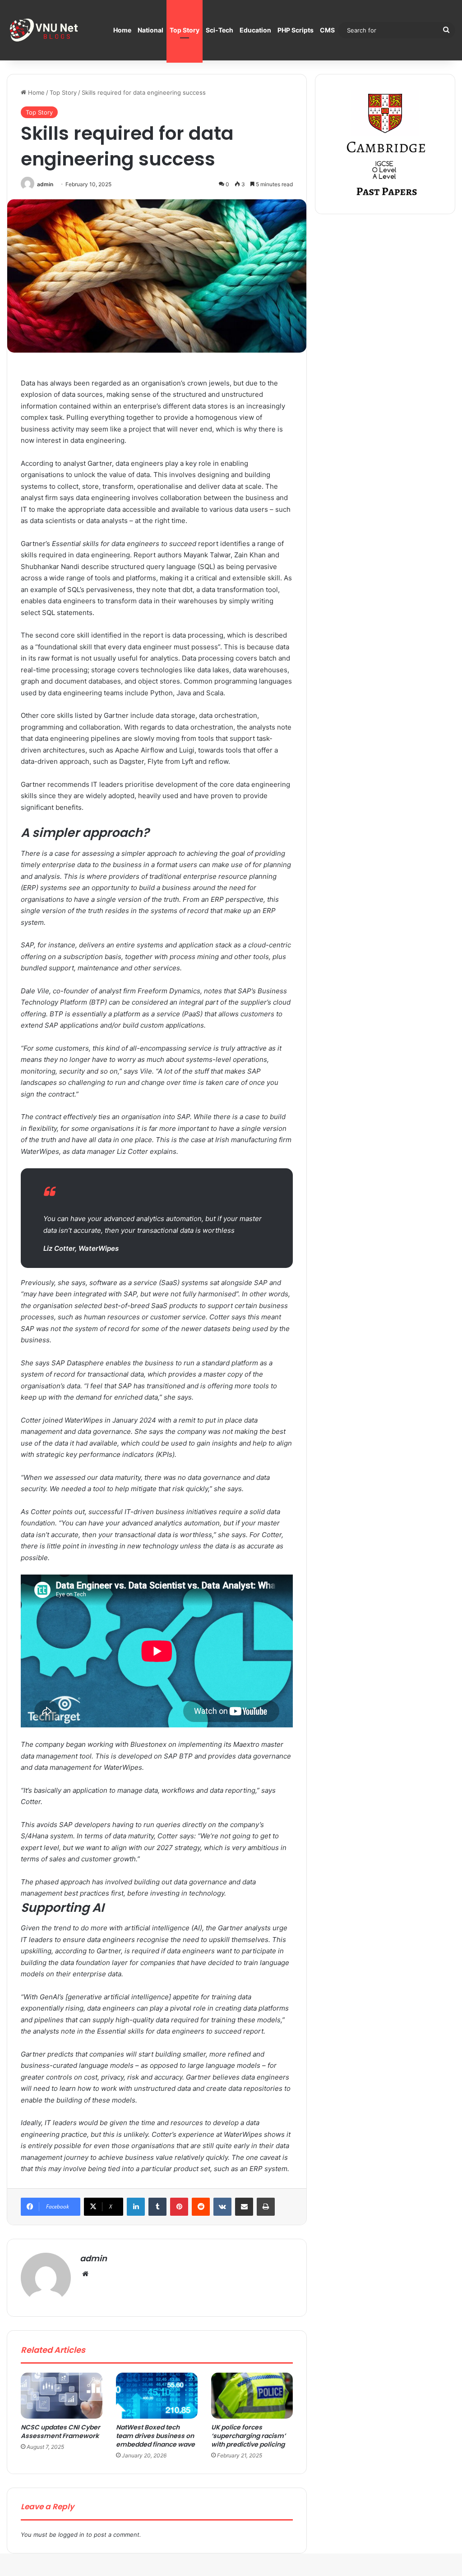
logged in (71, 2535)
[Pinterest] (179, 2207)
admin (45, 184)
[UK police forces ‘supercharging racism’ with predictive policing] (252, 2396)
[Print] (266, 2207)
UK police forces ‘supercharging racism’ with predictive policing (248, 2436)
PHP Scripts (296, 30)
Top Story (185, 30)
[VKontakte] (222, 2207)
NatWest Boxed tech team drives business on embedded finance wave (155, 2436)
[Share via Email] (244, 2207)
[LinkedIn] (136, 2207)
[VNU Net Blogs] (45, 30)
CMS (327, 30)
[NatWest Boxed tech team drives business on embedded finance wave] (157, 2396)
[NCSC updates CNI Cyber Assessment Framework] (62, 2396)
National (150, 30)
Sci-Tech (219, 30)
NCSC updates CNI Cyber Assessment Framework (60, 2431)
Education (255, 30)
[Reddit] (201, 2207)
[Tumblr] (157, 2207)
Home (122, 30)
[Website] (85, 2274)
